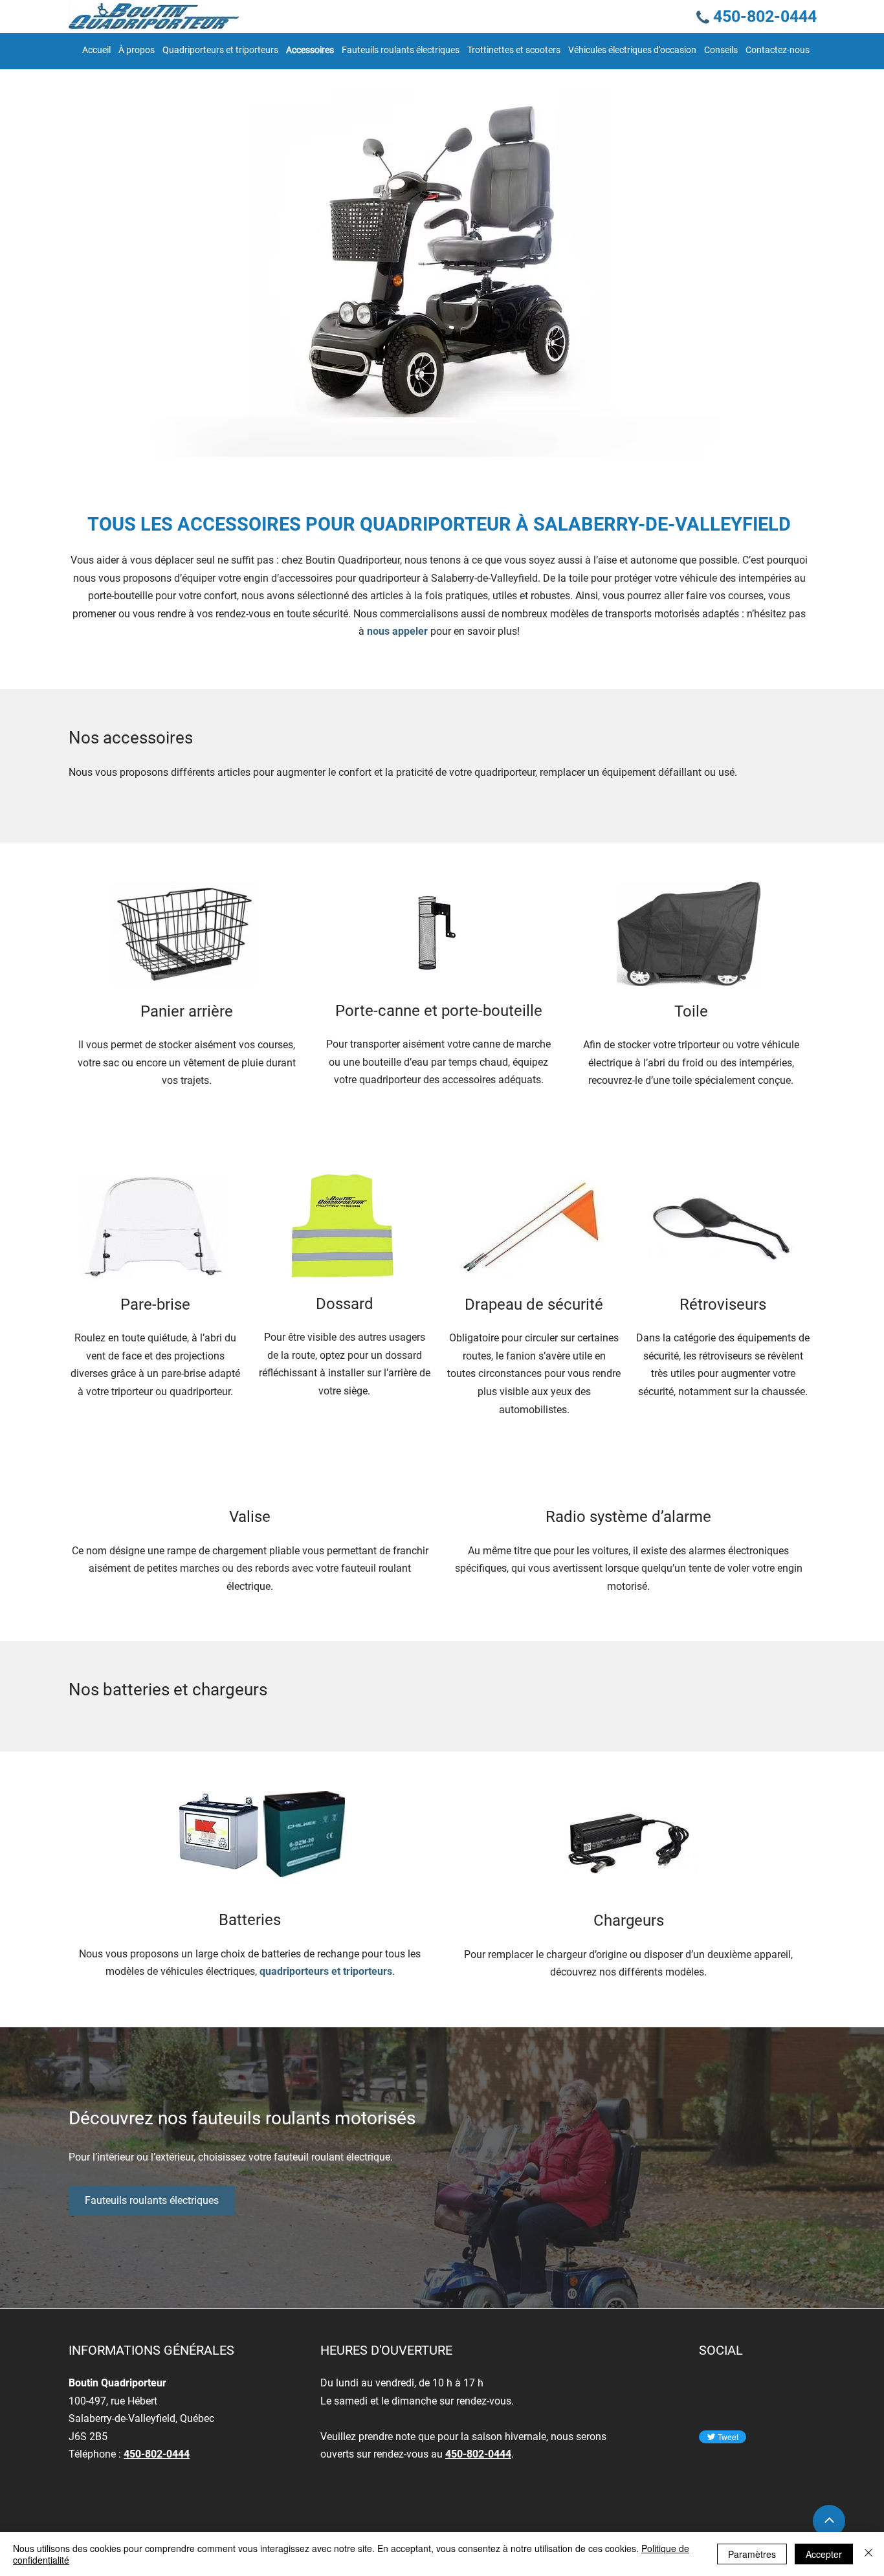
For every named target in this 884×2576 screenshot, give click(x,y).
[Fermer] (868, 2554)
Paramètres (752, 2554)
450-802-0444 (157, 2454)
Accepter (824, 2554)
